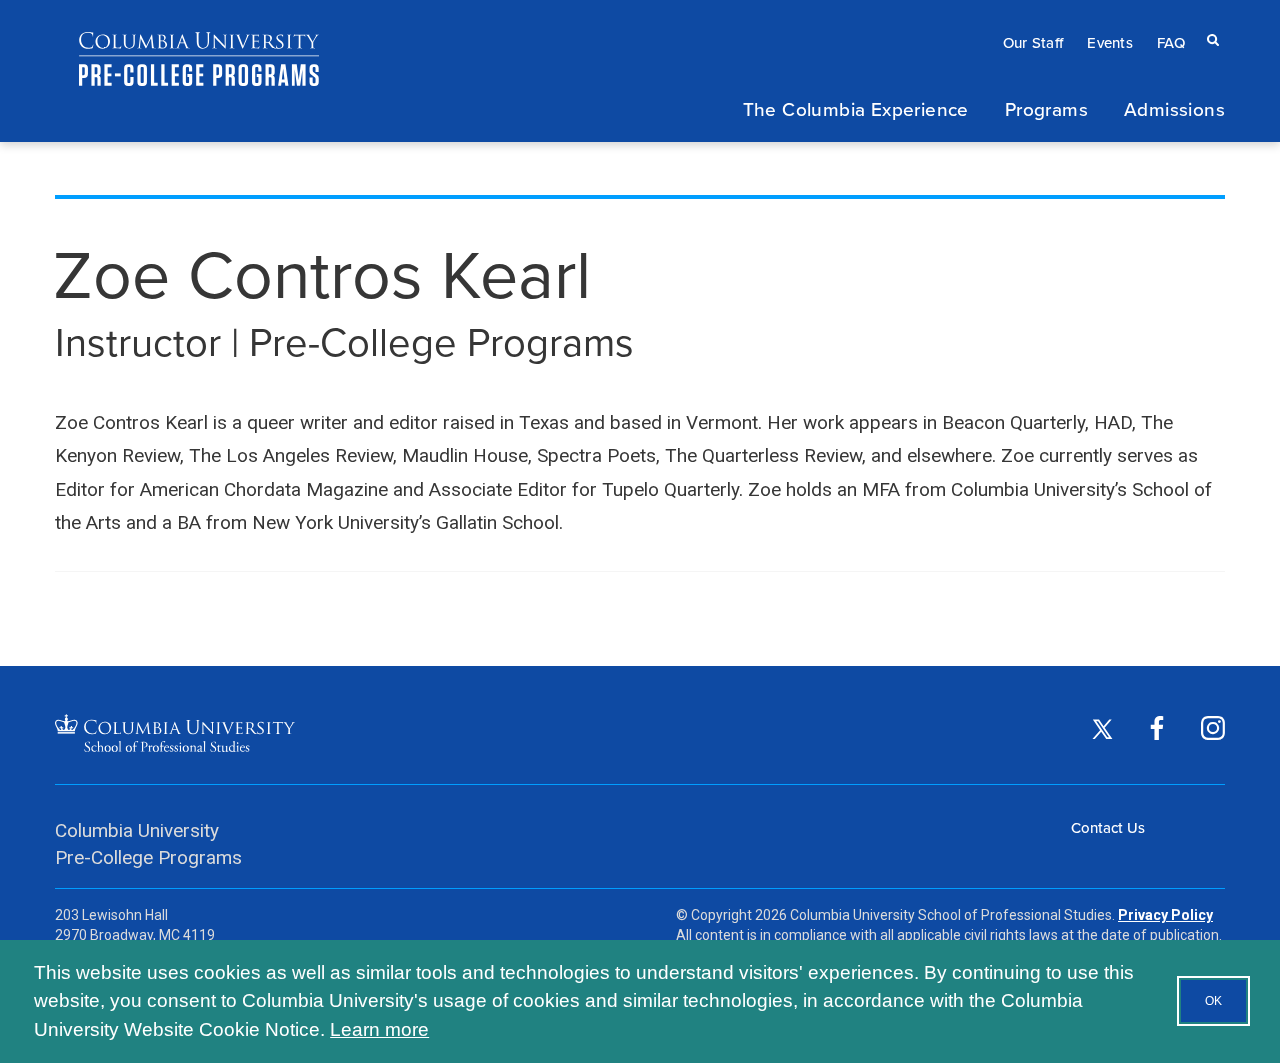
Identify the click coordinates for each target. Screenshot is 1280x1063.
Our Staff (1033, 42)
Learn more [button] (379, 1029)
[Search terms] (1209, 20)
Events (1110, 42)
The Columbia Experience (856, 108)
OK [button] (1213, 1001)
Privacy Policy (1165, 915)
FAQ (1171, 42)
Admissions (1174, 108)
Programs (1046, 108)
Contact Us (1108, 827)
